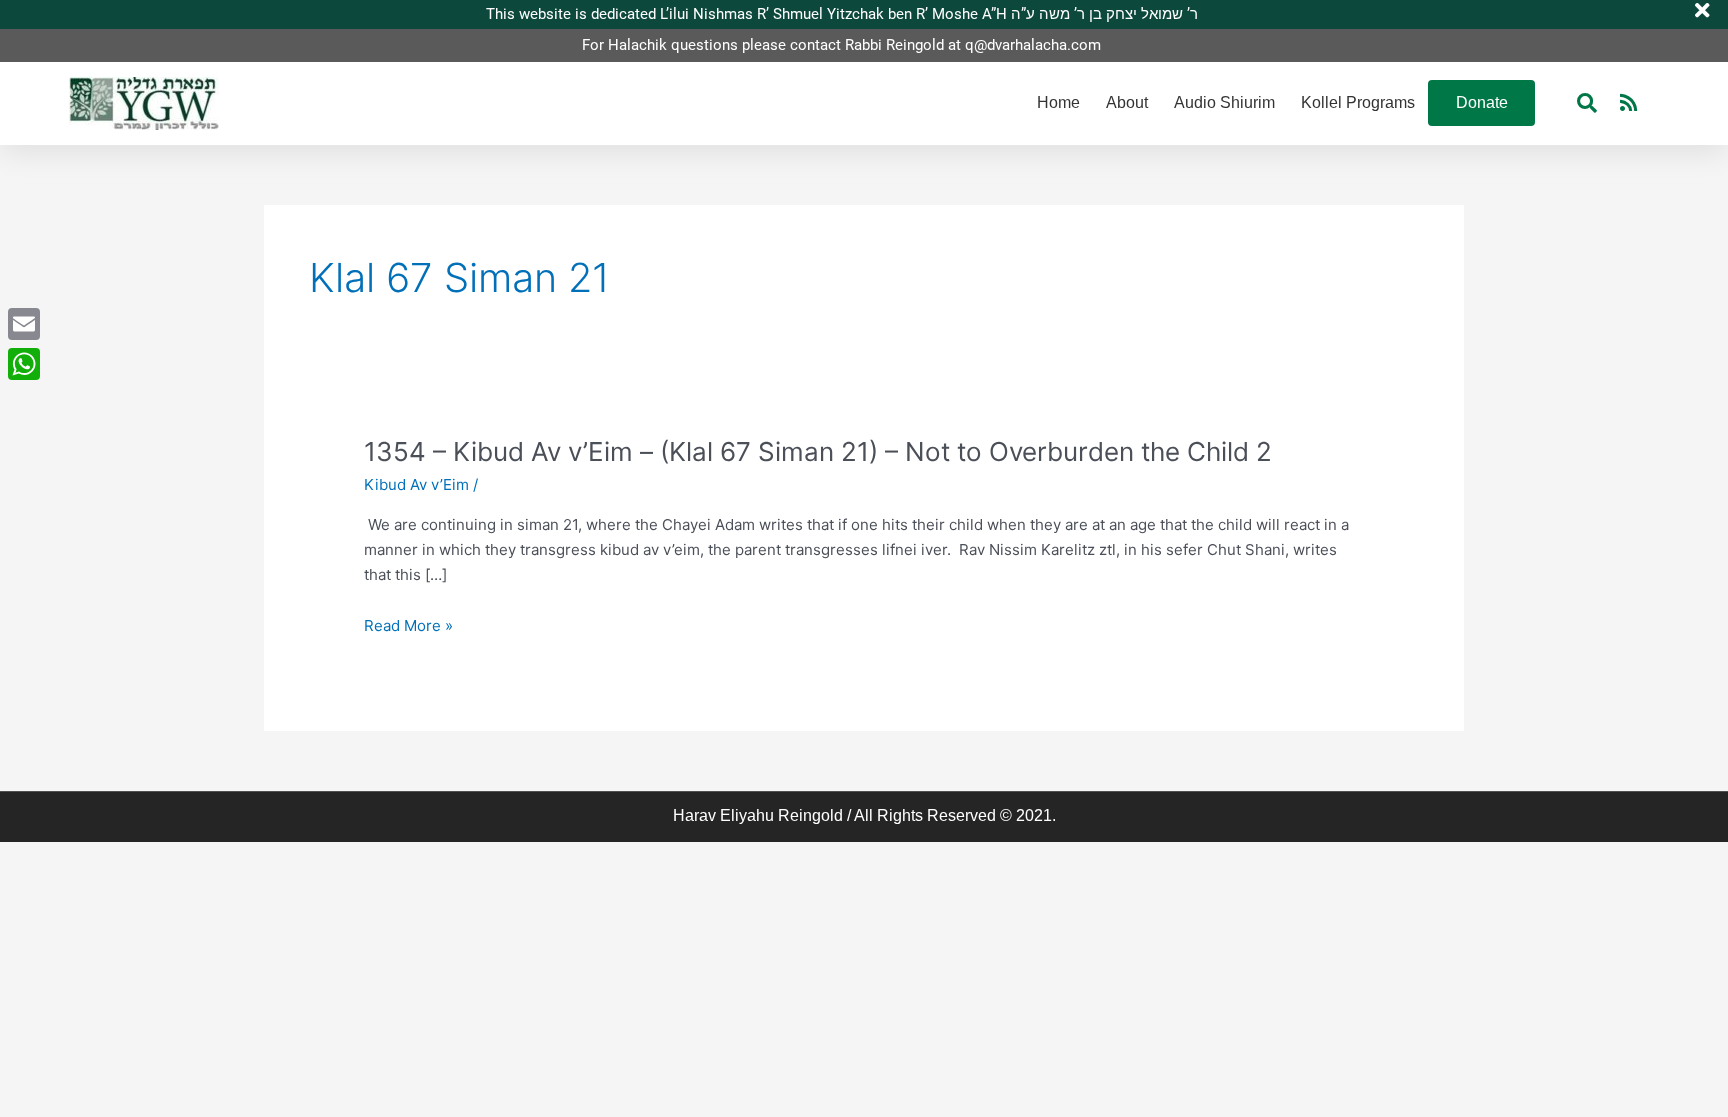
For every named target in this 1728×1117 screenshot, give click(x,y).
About (1127, 102)
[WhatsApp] (24, 364)
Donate (1482, 102)
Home (1058, 102)
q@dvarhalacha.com (1033, 45)
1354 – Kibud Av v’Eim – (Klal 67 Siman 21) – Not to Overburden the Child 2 (818, 451)
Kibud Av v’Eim (416, 484)
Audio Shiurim (1224, 102)
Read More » (408, 626)
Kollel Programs (1358, 102)
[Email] (24, 324)
